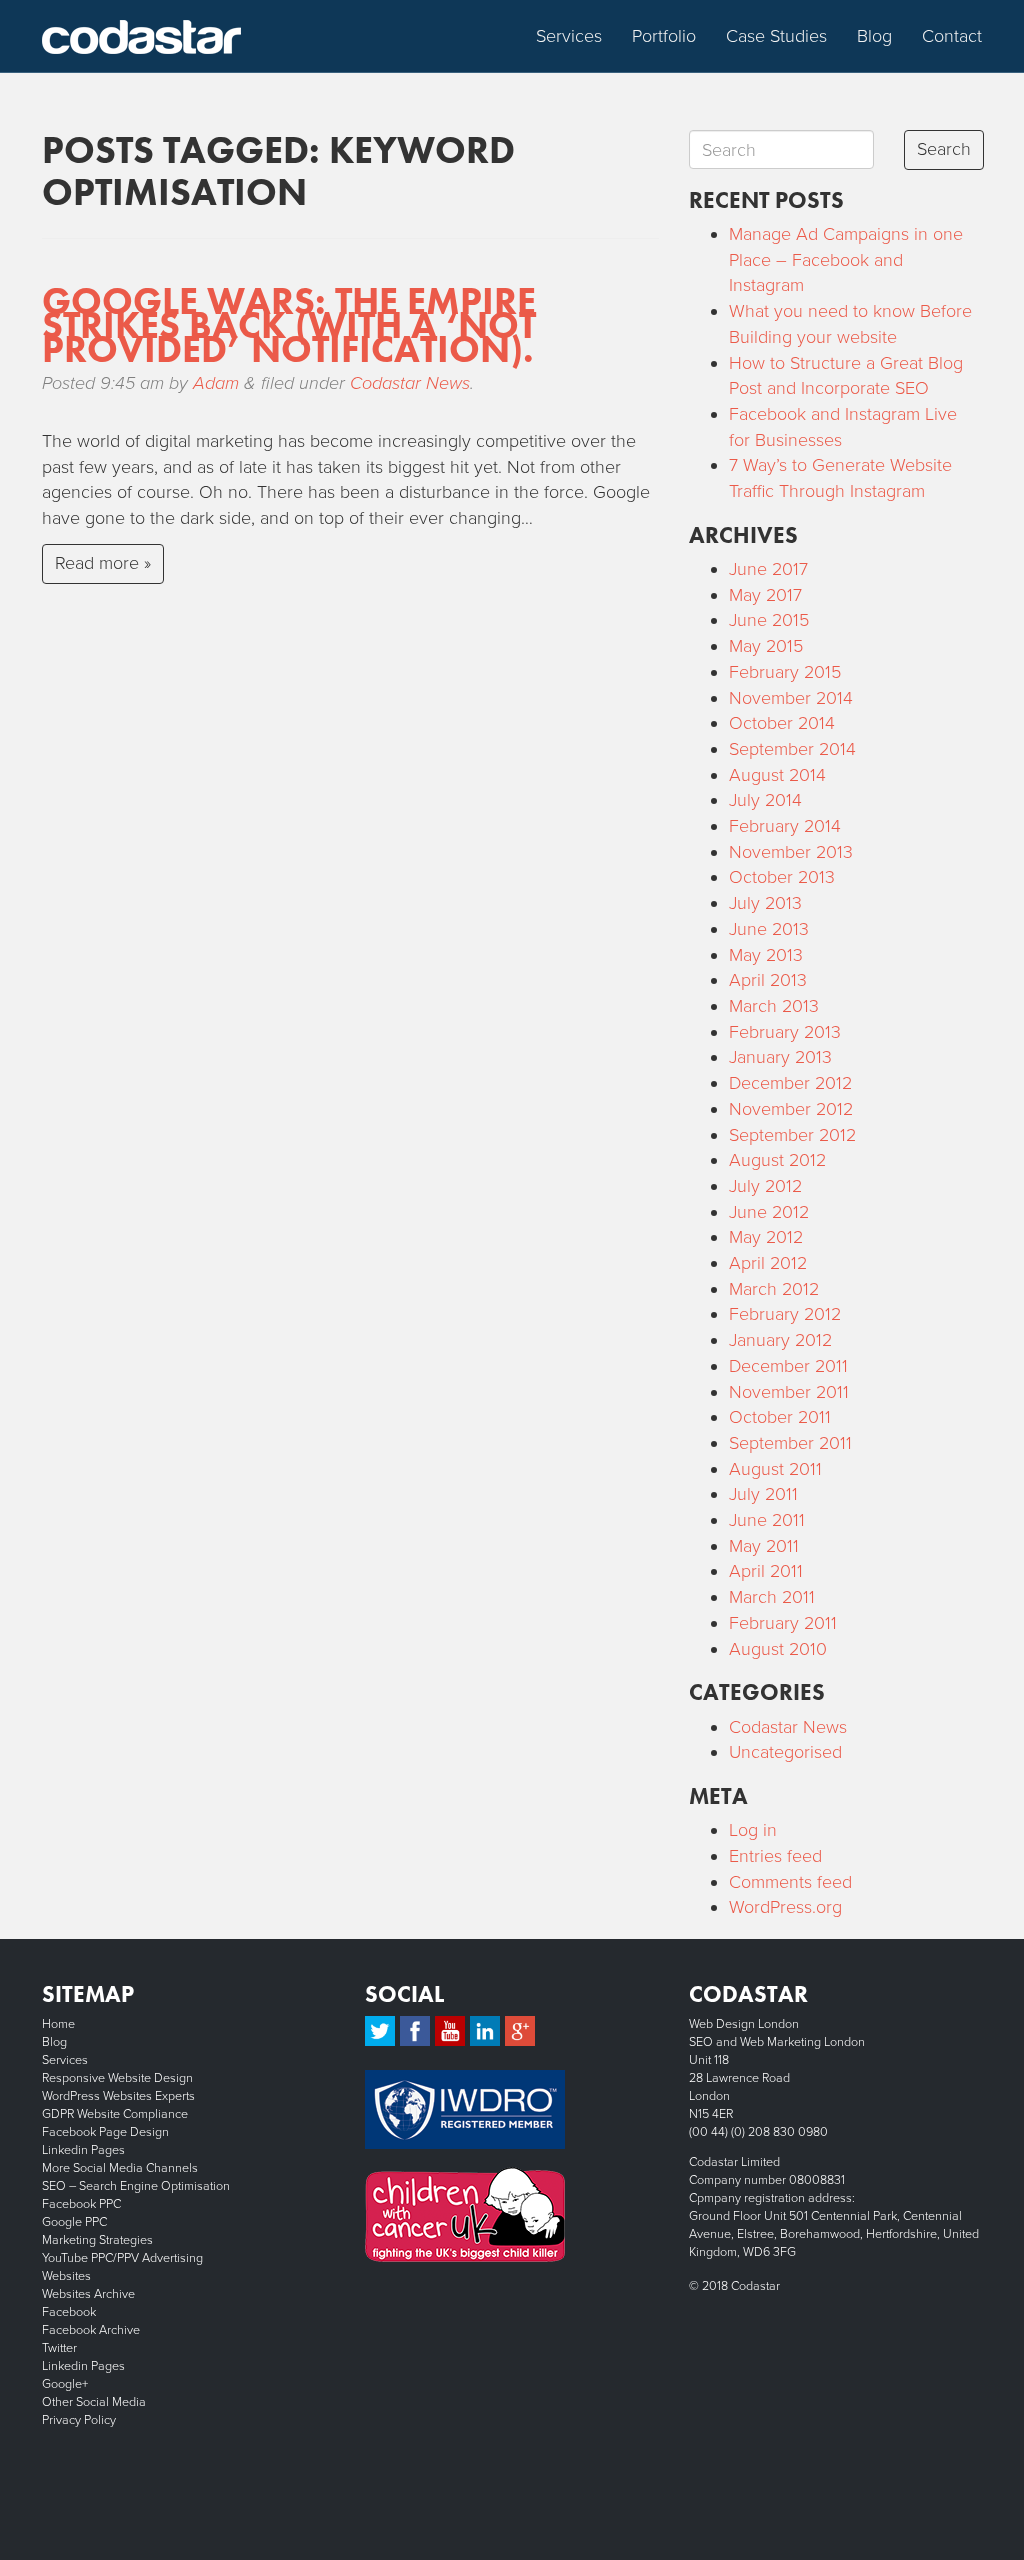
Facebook (69, 2312)
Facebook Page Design (105, 2132)
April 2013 (768, 980)
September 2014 (792, 749)
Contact (952, 36)
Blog (874, 36)
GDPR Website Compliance (115, 2114)
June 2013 (769, 929)
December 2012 (790, 1083)
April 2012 (768, 1263)
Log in (753, 1830)
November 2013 (791, 852)
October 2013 (782, 877)
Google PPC (74, 2222)
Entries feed (775, 1856)
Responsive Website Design (117, 2078)
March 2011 (772, 1597)
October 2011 (780, 1417)
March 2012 (774, 1289)
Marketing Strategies (97, 2240)
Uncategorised (785, 1752)
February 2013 (785, 1032)
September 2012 (792, 1135)
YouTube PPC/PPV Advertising (122, 2258)
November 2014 (791, 698)
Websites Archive (88, 2294)
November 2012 (791, 1109)
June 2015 (769, 620)
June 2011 (767, 1520)
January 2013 (780, 1057)
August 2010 (778, 1649)
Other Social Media (94, 2402)
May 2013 (766, 955)
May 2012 (766, 1237)
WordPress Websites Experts (118, 2096)
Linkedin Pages (83, 2150)
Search (944, 149)
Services (569, 36)
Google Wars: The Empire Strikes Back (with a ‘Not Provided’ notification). (289, 325)
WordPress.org (785, 1907)
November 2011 (789, 1392)
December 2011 (788, 1366)
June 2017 (768, 569)
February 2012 (785, 1314)
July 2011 (763, 1494)
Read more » (103, 563)
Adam (216, 383)
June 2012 (769, 1212)
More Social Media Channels (120, 2168)
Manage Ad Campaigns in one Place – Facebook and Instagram (846, 259)
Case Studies (776, 36)
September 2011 (790, 1443)
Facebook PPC (81, 2204)
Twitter (59, 2348)
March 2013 (774, 1006)
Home (58, 2024)
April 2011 (766, 1571)
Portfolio (664, 36)
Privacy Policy (79, 2420)
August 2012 (777, 1160)
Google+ (65, 2384)
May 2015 (766, 646)
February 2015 (785, 672)
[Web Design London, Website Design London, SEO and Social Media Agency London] (142, 36)
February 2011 (783, 1623)
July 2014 (765, 800)
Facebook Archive (91, 2330)
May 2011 (764, 1546)
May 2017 (765, 595)
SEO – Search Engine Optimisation (136, 2186)
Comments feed (790, 1882)
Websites (66, 2276)
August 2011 (775, 1469)
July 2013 (765, 903)
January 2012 (780, 1340)
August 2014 (777, 775)
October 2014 (782, 723)
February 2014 (785, 826)
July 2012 (765, 1186)
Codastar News (410, 383)
